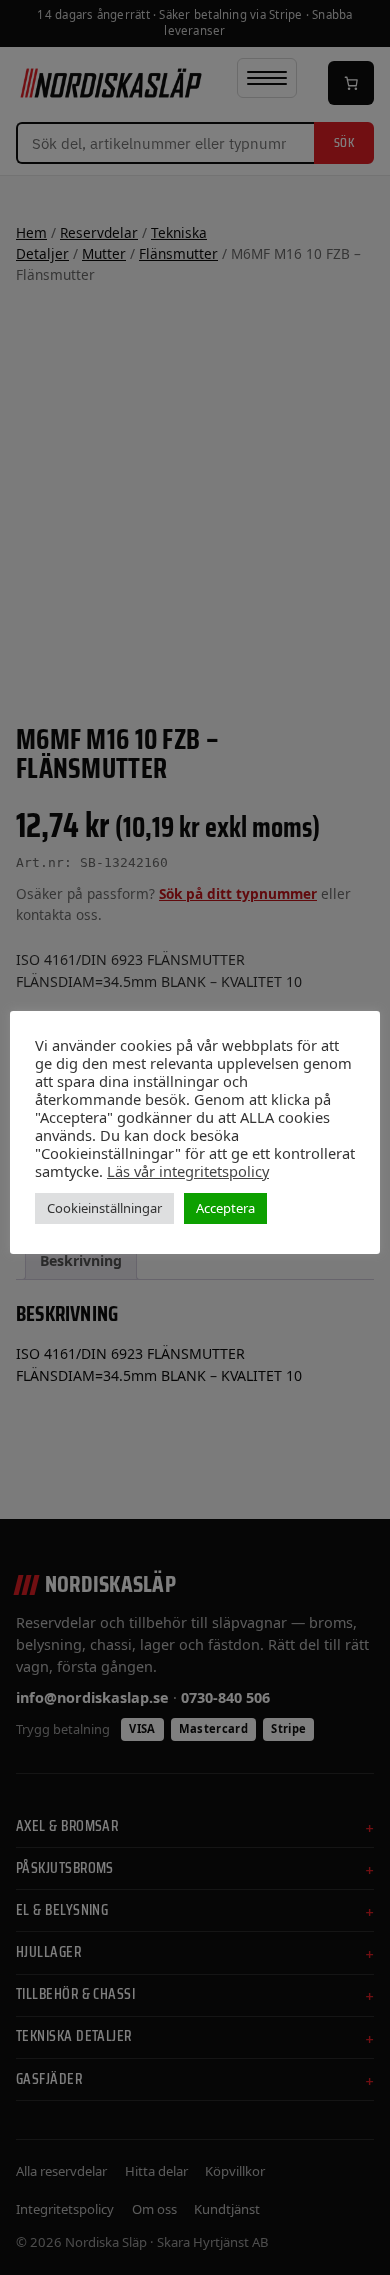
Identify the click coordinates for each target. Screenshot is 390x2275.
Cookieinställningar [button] (104, 1208)
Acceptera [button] (225, 1208)
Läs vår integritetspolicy (188, 1171)
